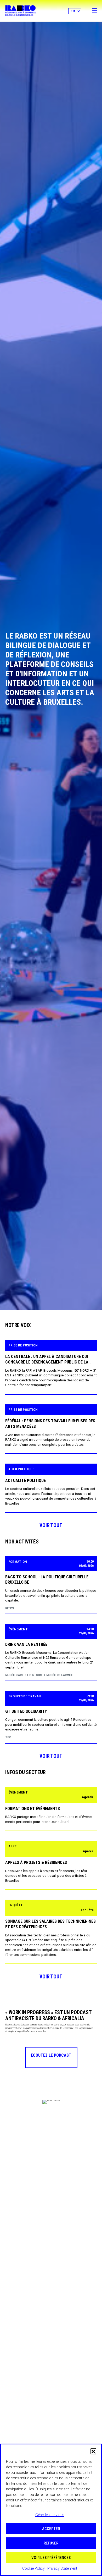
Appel (13, 1846)
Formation (18, 1562)
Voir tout (51, 1525)
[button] (93, 2451)
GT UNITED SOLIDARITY (26, 1711)
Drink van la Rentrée (26, 1644)
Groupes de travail (25, 1696)
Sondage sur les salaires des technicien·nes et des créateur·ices (50, 1924)
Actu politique (21, 1469)
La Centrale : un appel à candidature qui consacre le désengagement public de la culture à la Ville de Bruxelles (47, 1360)
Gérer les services (50, 2515)
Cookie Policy (33, 2568)
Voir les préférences (51, 2558)
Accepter (51, 2529)
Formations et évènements (33, 1809)
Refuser (51, 2543)
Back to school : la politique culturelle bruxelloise (47, 1580)
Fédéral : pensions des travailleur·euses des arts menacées (50, 1424)
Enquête (16, 1905)
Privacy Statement (62, 2568)
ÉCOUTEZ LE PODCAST (51, 2055)
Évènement (18, 1629)
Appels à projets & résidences (36, 1862)
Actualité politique (25, 1481)
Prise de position (23, 1345)
